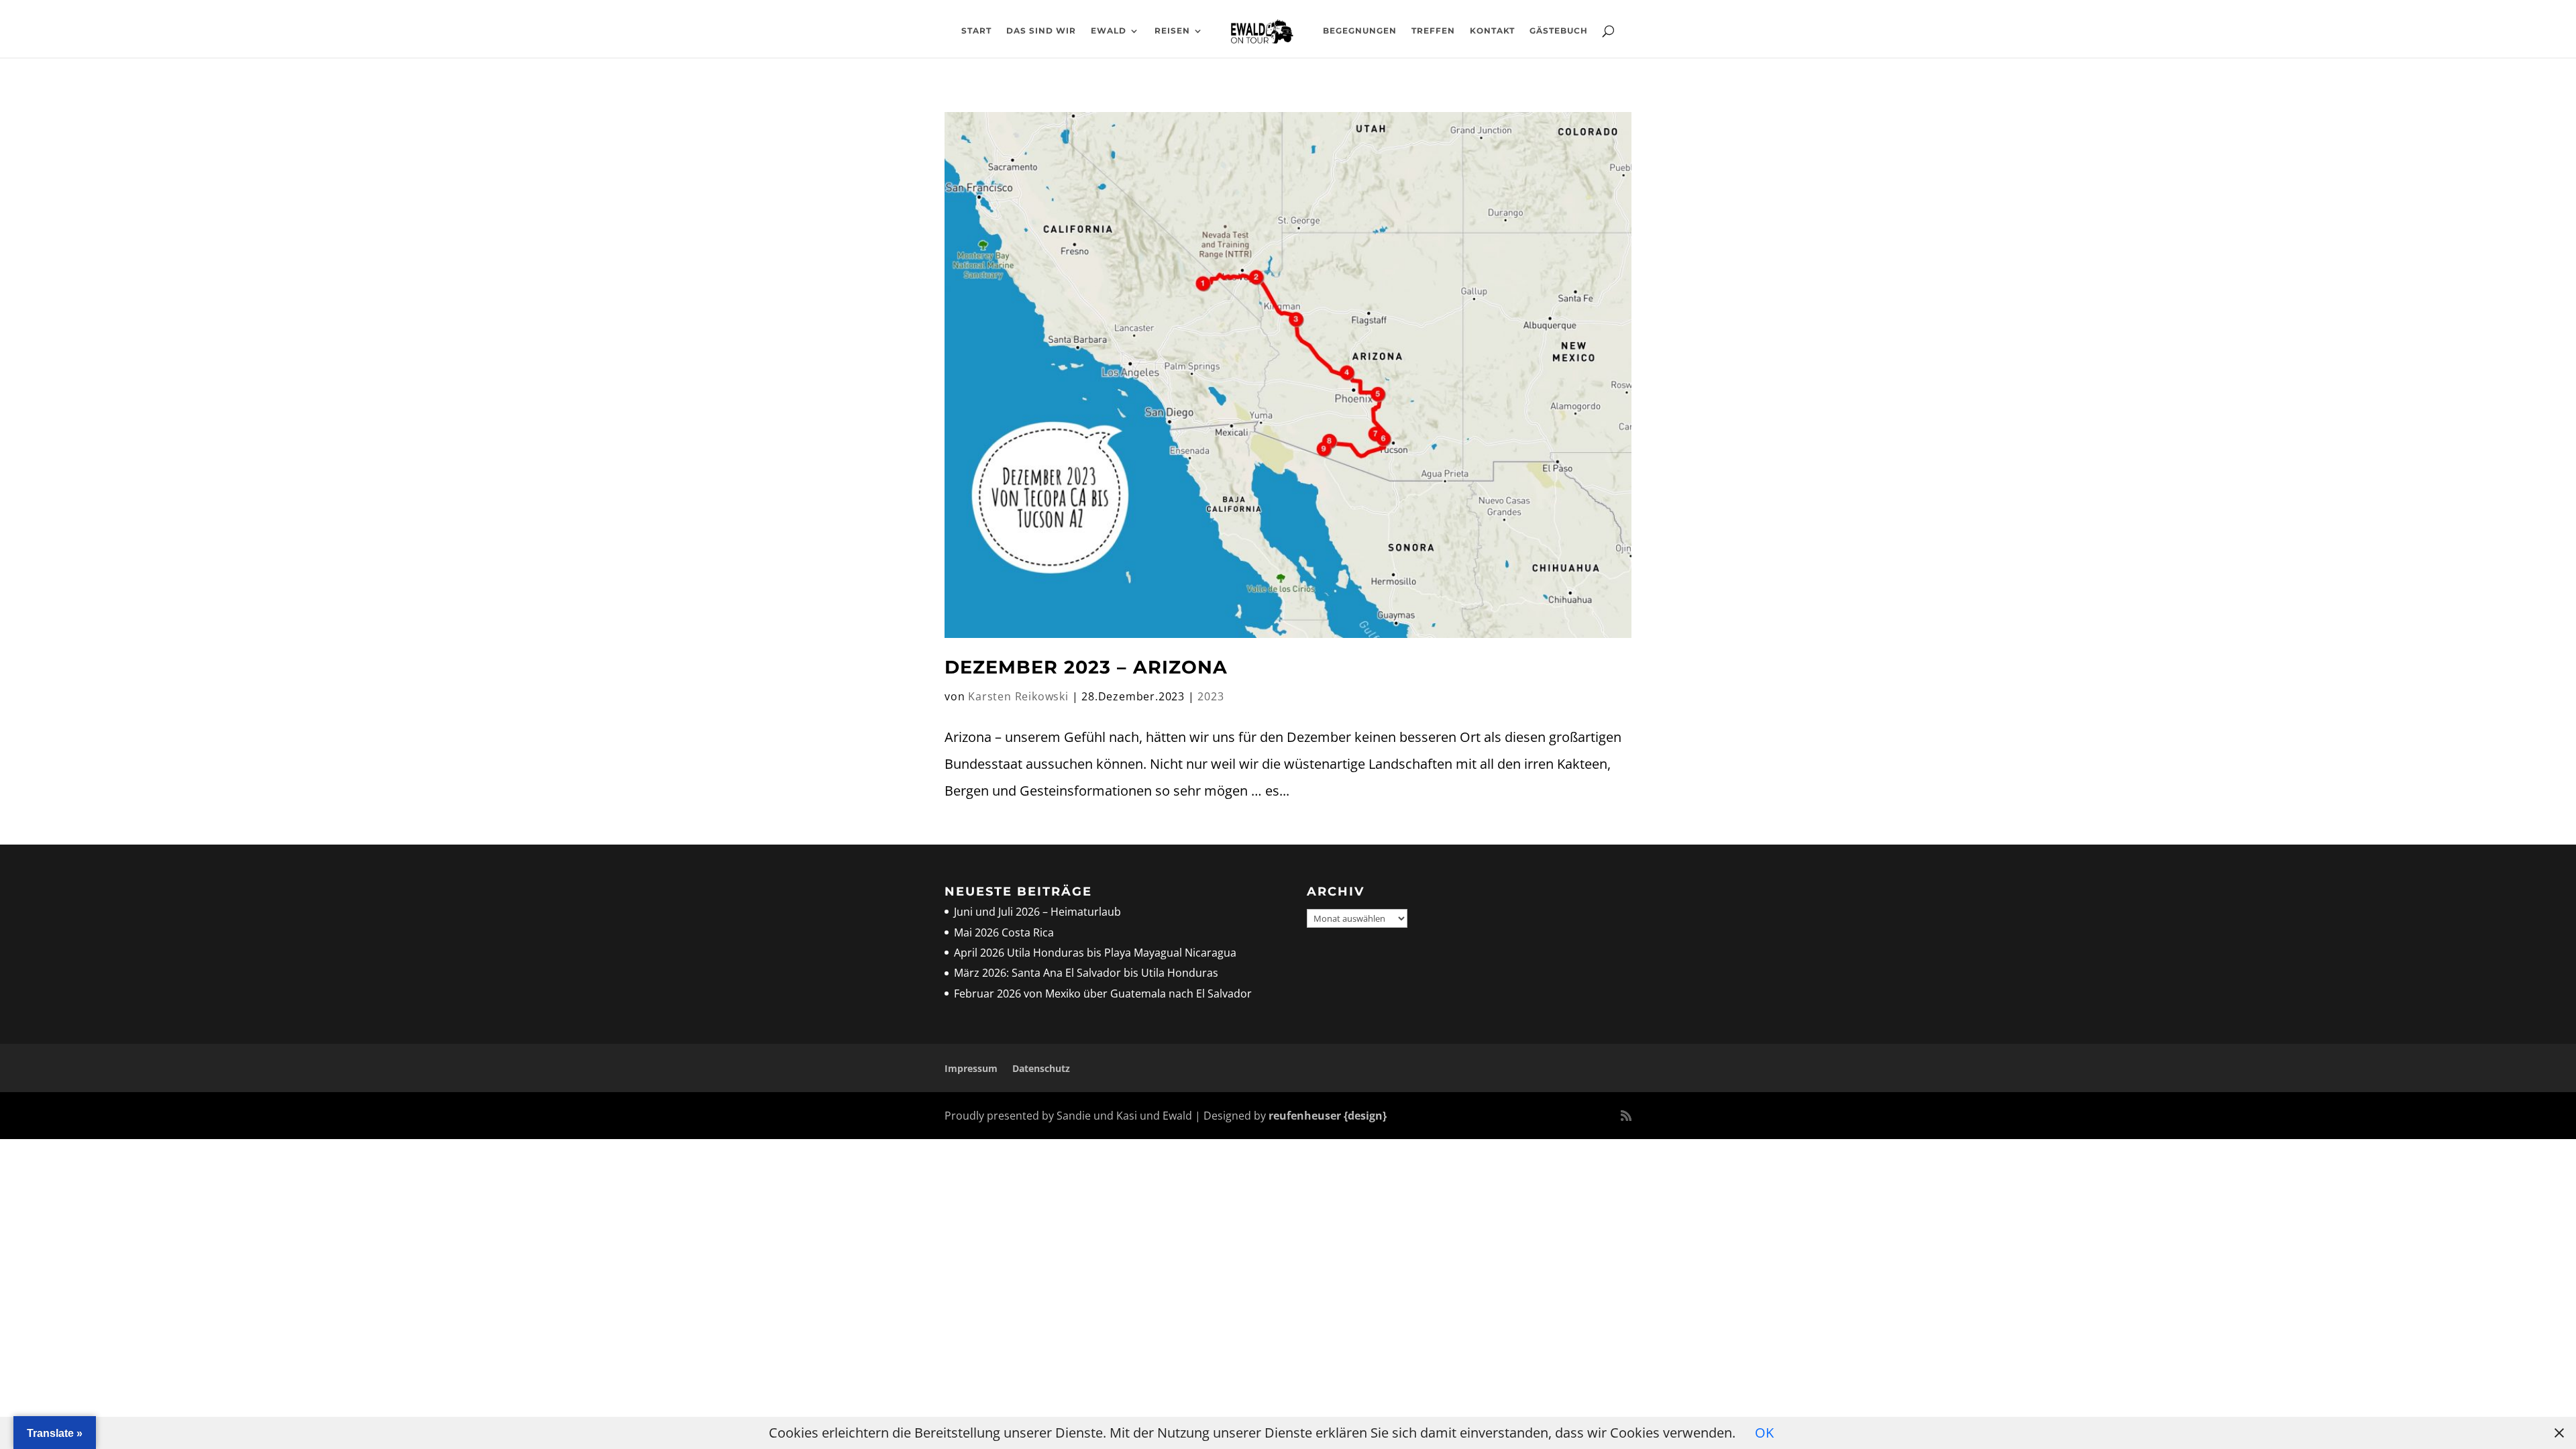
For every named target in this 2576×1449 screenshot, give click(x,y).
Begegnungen (1360, 31)
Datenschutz (1041, 1068)
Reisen (1172, 31)
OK (1764, 1433)
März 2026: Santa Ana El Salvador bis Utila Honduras (1086, 973)
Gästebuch (1559, 31)
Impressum (971, 1068)
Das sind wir (1041, 31)
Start (976, 31)
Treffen (1433, 31)
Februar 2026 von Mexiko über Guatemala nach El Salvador (1103, 994)
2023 (1211, 696)
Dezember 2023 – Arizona (1086, 667)
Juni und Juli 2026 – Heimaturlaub (1037, 912)
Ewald (1109, 31)
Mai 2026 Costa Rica (1004, 932)
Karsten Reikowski (1018, 696)
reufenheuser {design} (1328, 1116)
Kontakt (1492, 31)
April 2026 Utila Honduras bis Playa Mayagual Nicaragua (1096, 953)
